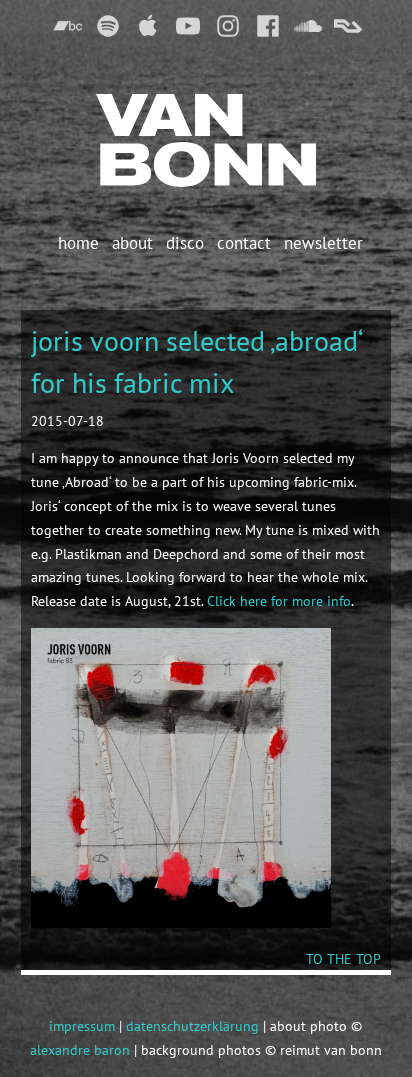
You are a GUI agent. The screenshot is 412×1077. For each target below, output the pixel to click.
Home (78, 243)
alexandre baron (80, 1050)
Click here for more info (279, 601)
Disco (185, 243)
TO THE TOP (343, 959)
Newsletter (323, 243)
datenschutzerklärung (192, 1026)
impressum (82, 1026)
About (132, 243)
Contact (244, 243)
